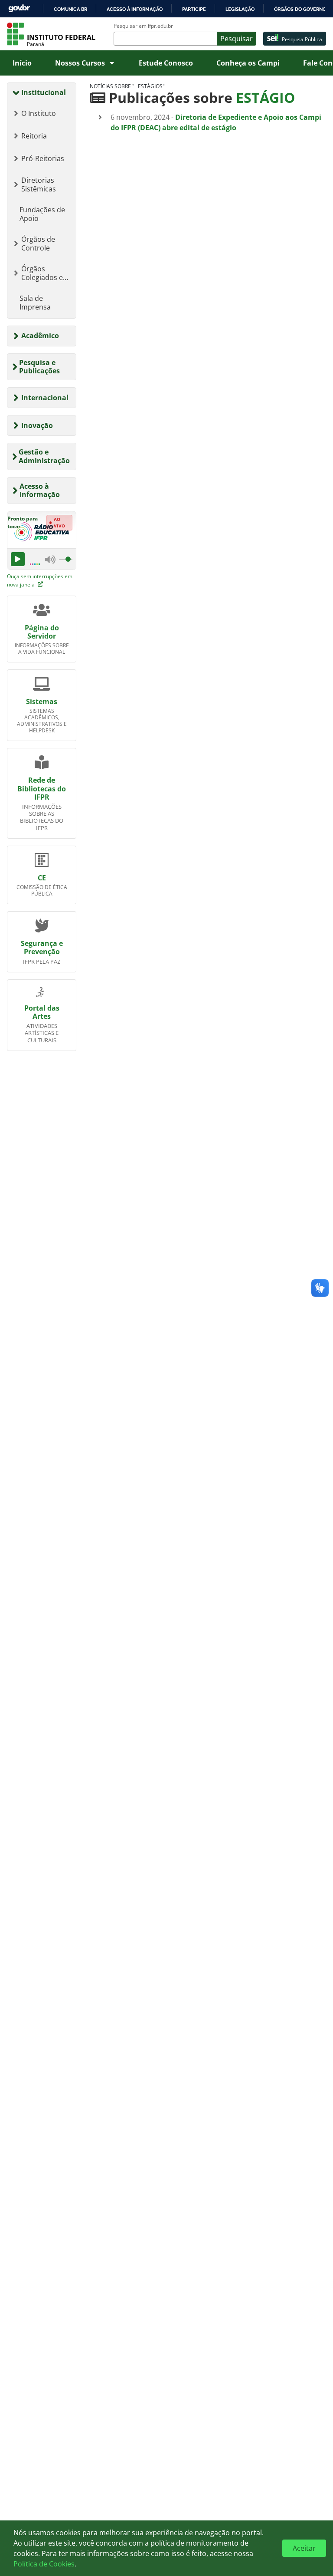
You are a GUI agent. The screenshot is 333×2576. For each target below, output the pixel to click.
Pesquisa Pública (302, 39)
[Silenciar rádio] (50, 559)
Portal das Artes (42, 1012)
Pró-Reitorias (43, 158)
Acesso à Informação (40, 490)
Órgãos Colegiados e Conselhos (42, 273)
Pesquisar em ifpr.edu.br (143, 26)
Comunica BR (70, 9)
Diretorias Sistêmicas (39, 184)
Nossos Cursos (80, 63)
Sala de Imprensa (35, 303)
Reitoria (34, 136)
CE (42, 878)
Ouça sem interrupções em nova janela (40, 580)
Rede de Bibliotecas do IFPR (42, 788)
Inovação (37, 425)
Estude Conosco (166, 63)
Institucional (44, 92)
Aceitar (304, 2548)
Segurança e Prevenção (42, 947)
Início (22, 63)
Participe (194, 9)
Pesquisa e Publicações (39, 367)
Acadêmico (40, 336)
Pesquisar (237, 39)
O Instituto (39, 113)
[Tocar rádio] (18, 559)
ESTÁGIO (265, 97)
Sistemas (42, 702)
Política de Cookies (44, 2564)
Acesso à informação (135, 9)
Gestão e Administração (44, 456)
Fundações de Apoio (42, 214)
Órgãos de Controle (38, 244)
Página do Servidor (42, 632)
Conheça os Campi (248, 63)
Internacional (45, 398)
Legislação (240, 9)
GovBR (19, 8)
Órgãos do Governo (300, 9)
